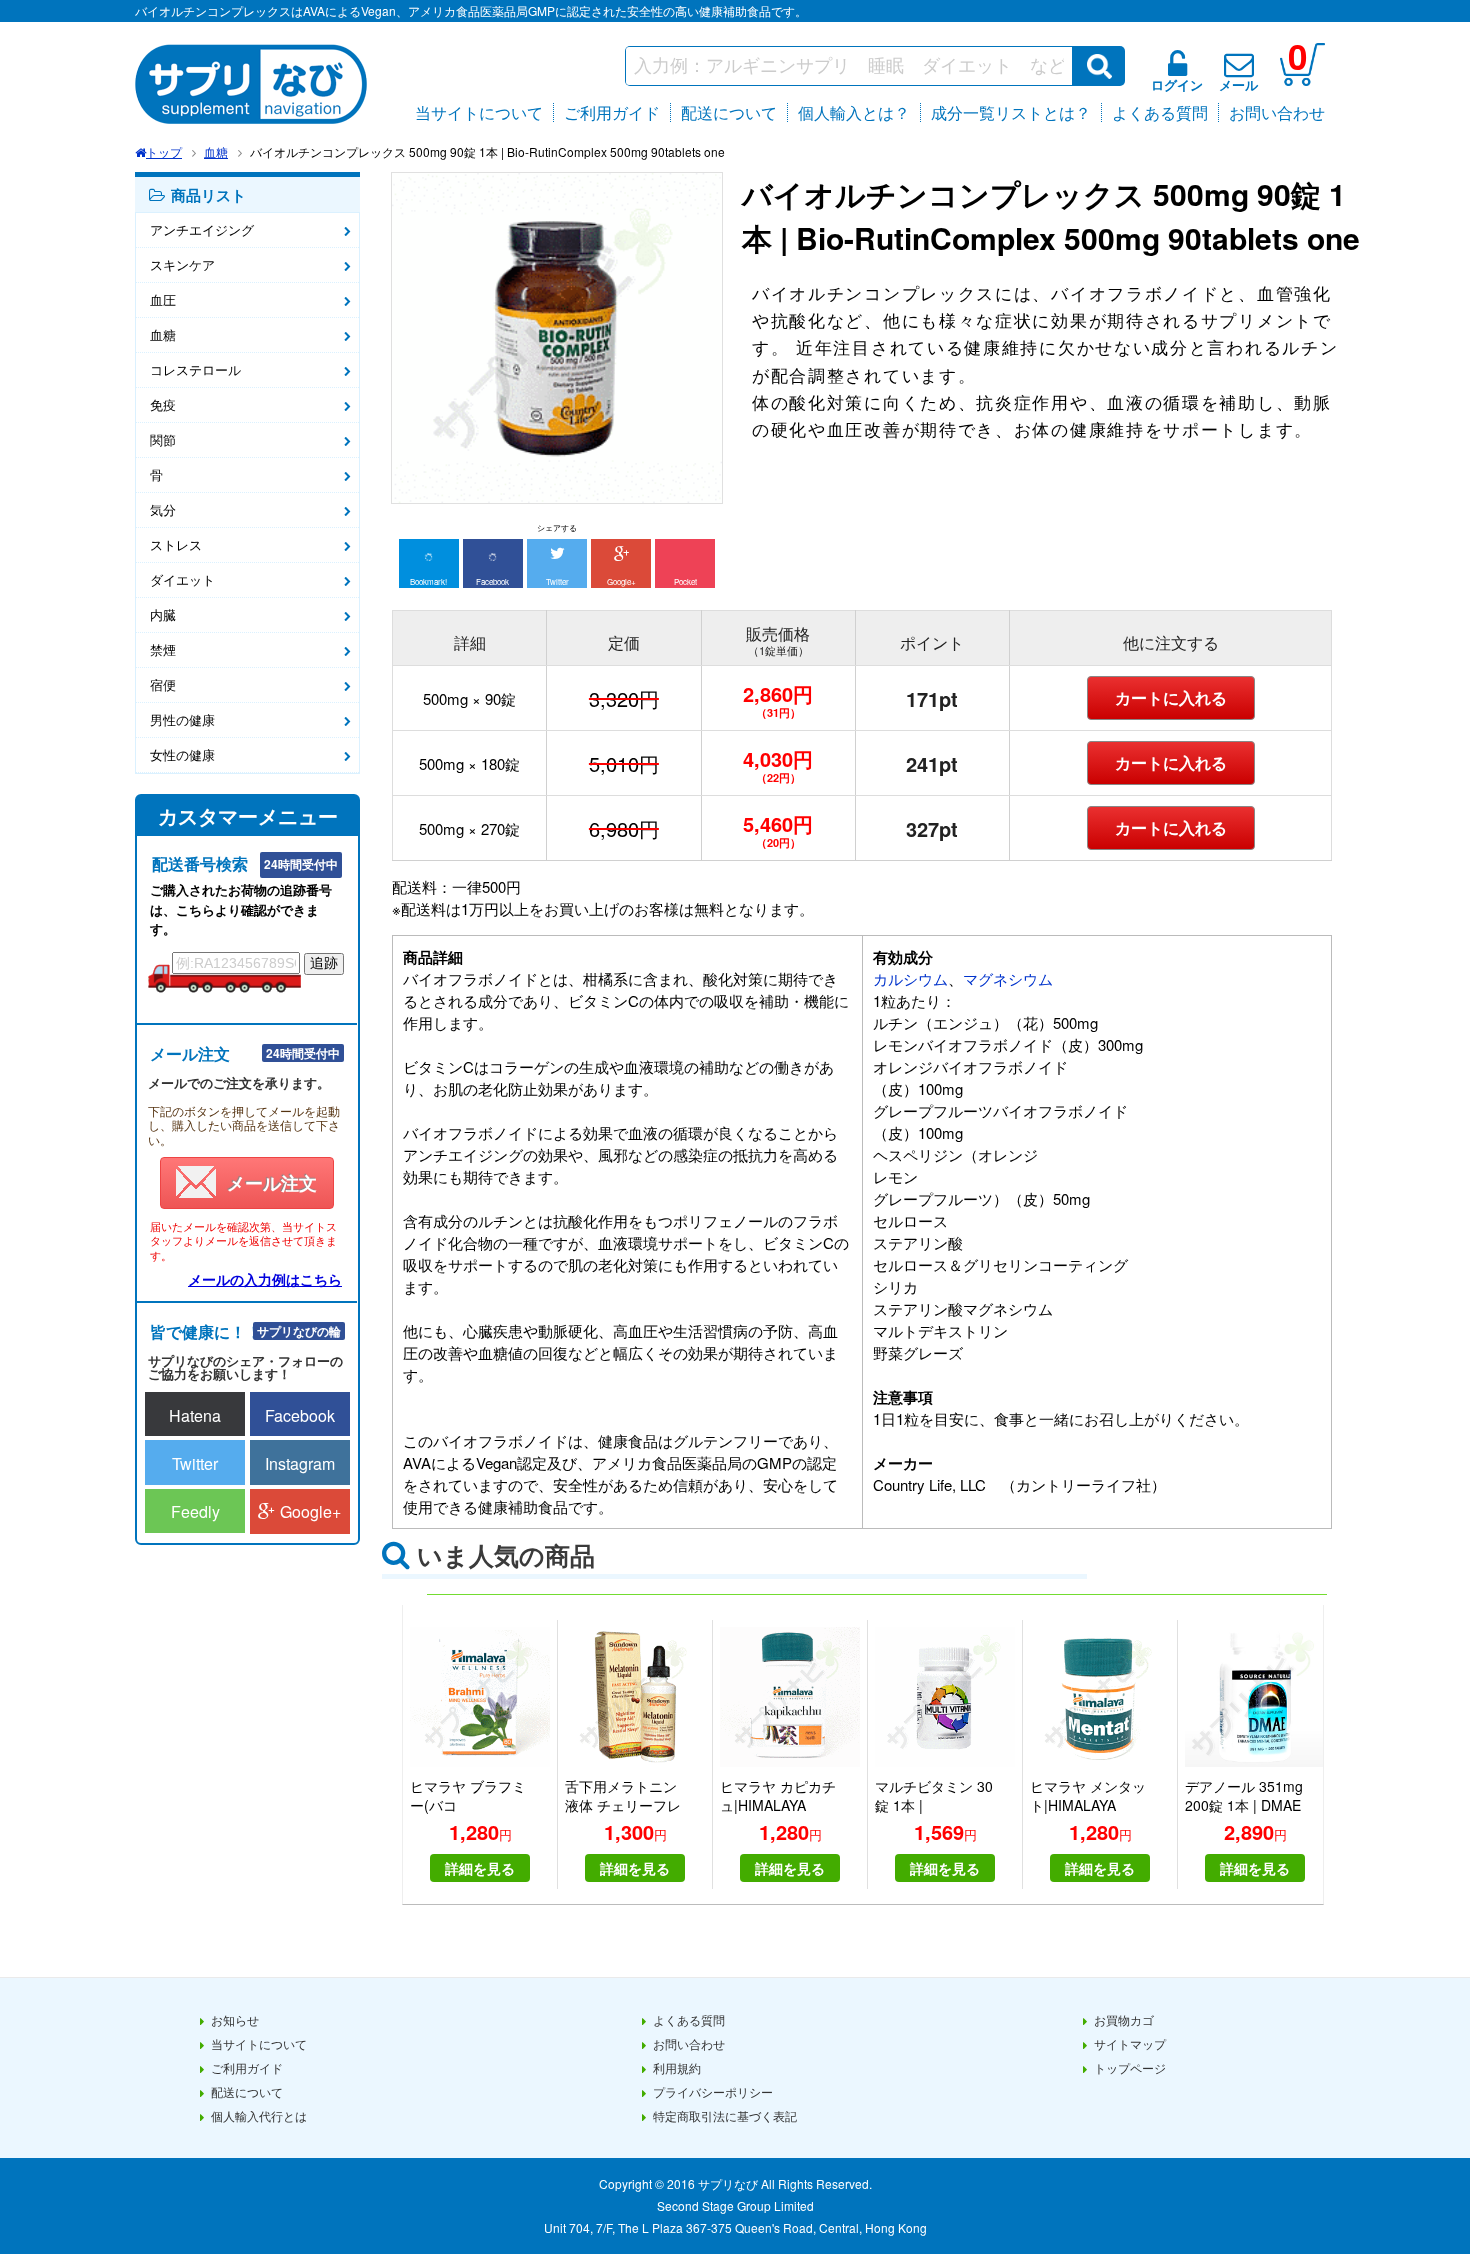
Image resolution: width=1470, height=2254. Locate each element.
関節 (163, 439)
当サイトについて (479, 112)
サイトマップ (1130, 2043)
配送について (729, 112)
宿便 (163, 684)
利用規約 (677, 2067)
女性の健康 (182, 754)
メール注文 (272, 1183)
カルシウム (910, 978)
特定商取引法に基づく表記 (725, 2115)
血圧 (163, 299)
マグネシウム (1008, 978)
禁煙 (163, 649)
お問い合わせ (1277, 112)
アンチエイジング (202, 229)
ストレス (176, 544)
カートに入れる (1171, 697)
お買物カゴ (1124, 2019)
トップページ (1130, 2067)
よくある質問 (1160, 112)
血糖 (216, 151)
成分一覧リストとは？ (1011, 112)
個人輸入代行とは (259, 2115)
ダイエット (182, 579)
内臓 (163, 614)
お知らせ (235, 2019)
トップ (164, 151)
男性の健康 (182, 719)
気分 (163, 509)
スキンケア (182, 264)
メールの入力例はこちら (265, 1279)
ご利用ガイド (612, 112)
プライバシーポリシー (713, 2091)
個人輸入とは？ (854, 112)
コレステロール (195, 369)
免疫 (163, 404)
